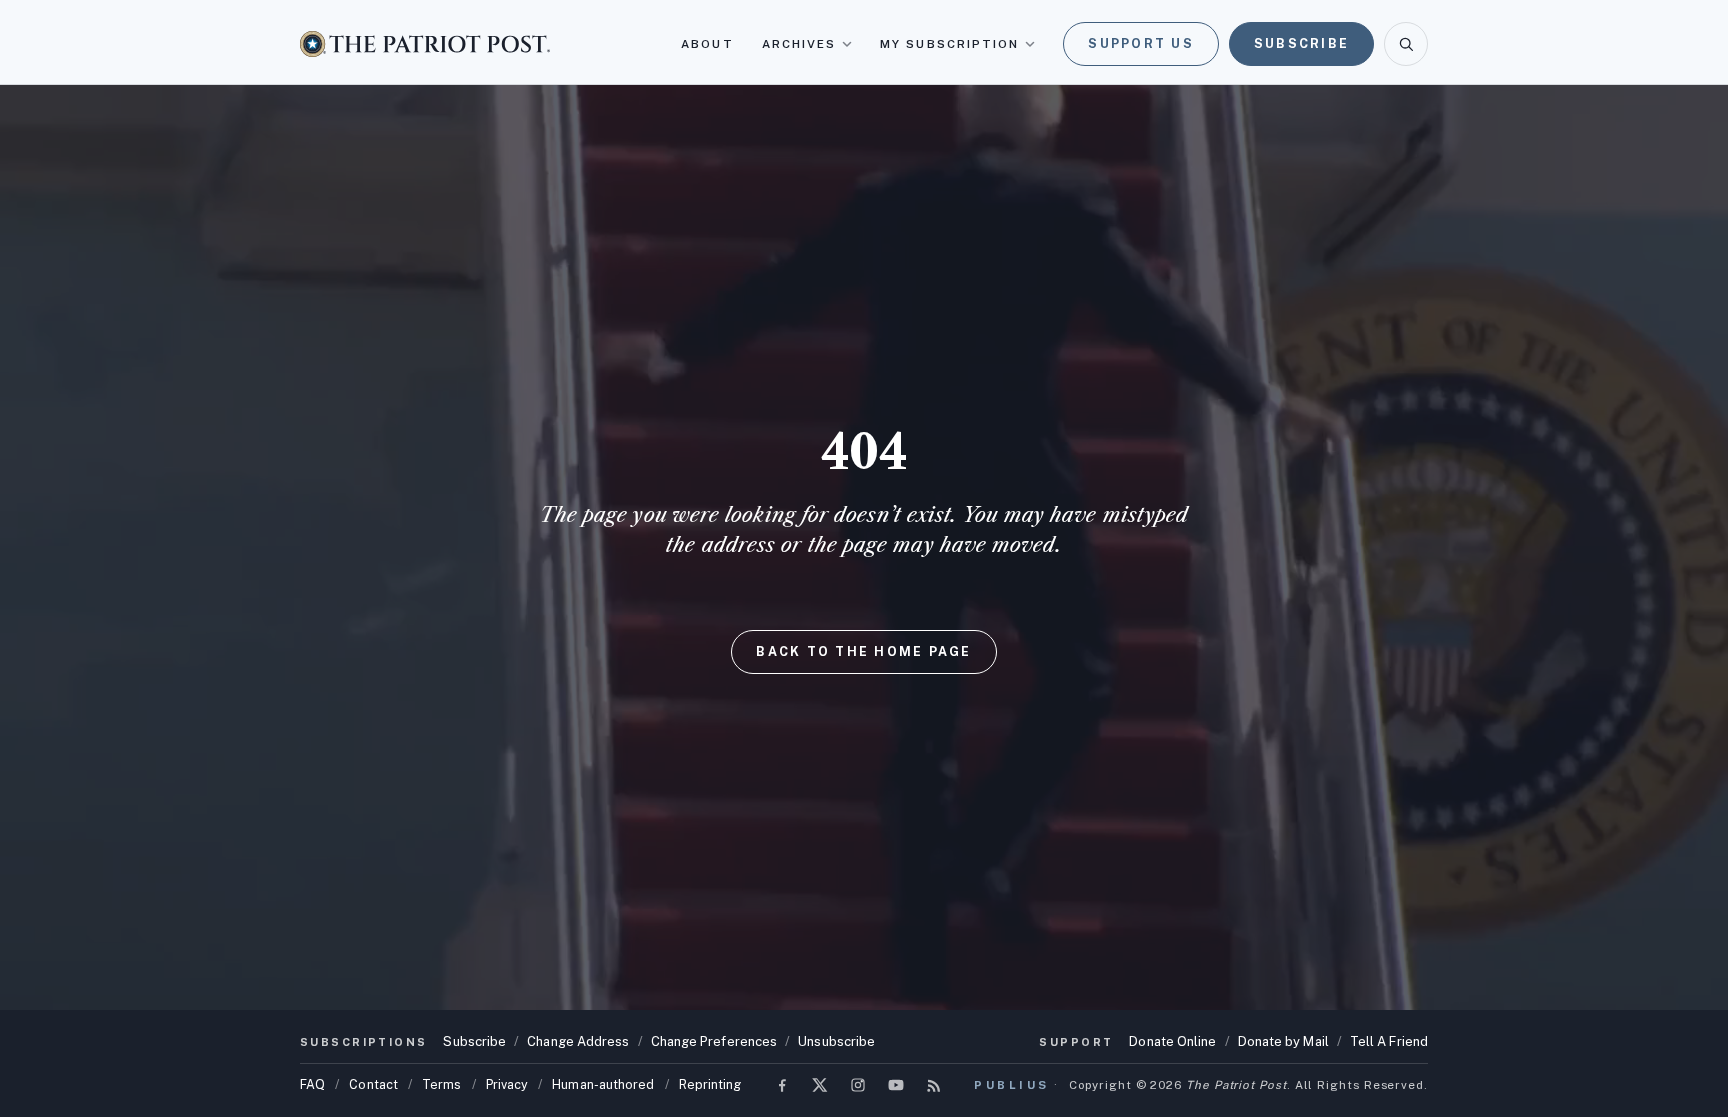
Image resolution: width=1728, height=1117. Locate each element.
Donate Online (1172, 1041)
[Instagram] (858, 1085)
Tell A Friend (1389, 1041)
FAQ (312, 1084)
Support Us (1141, 43)
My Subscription (949, 44)
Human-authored (603, 1084)
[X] (820, 1085)
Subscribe (1301, 43)
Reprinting (710, 1084)
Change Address (578, 1041)
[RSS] (934, 1085)
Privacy (507, 1084)
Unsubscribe (836, 1041)
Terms (441, 1084)
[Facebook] (782, 1085)
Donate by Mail (1283, 1041)
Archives (799, 44)
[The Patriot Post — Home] (425, 43)
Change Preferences (714, 1041)
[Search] (1406, 44)
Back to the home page (863, 651)
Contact (373, 1084)
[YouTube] (896, 1085)
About (707, 44)
